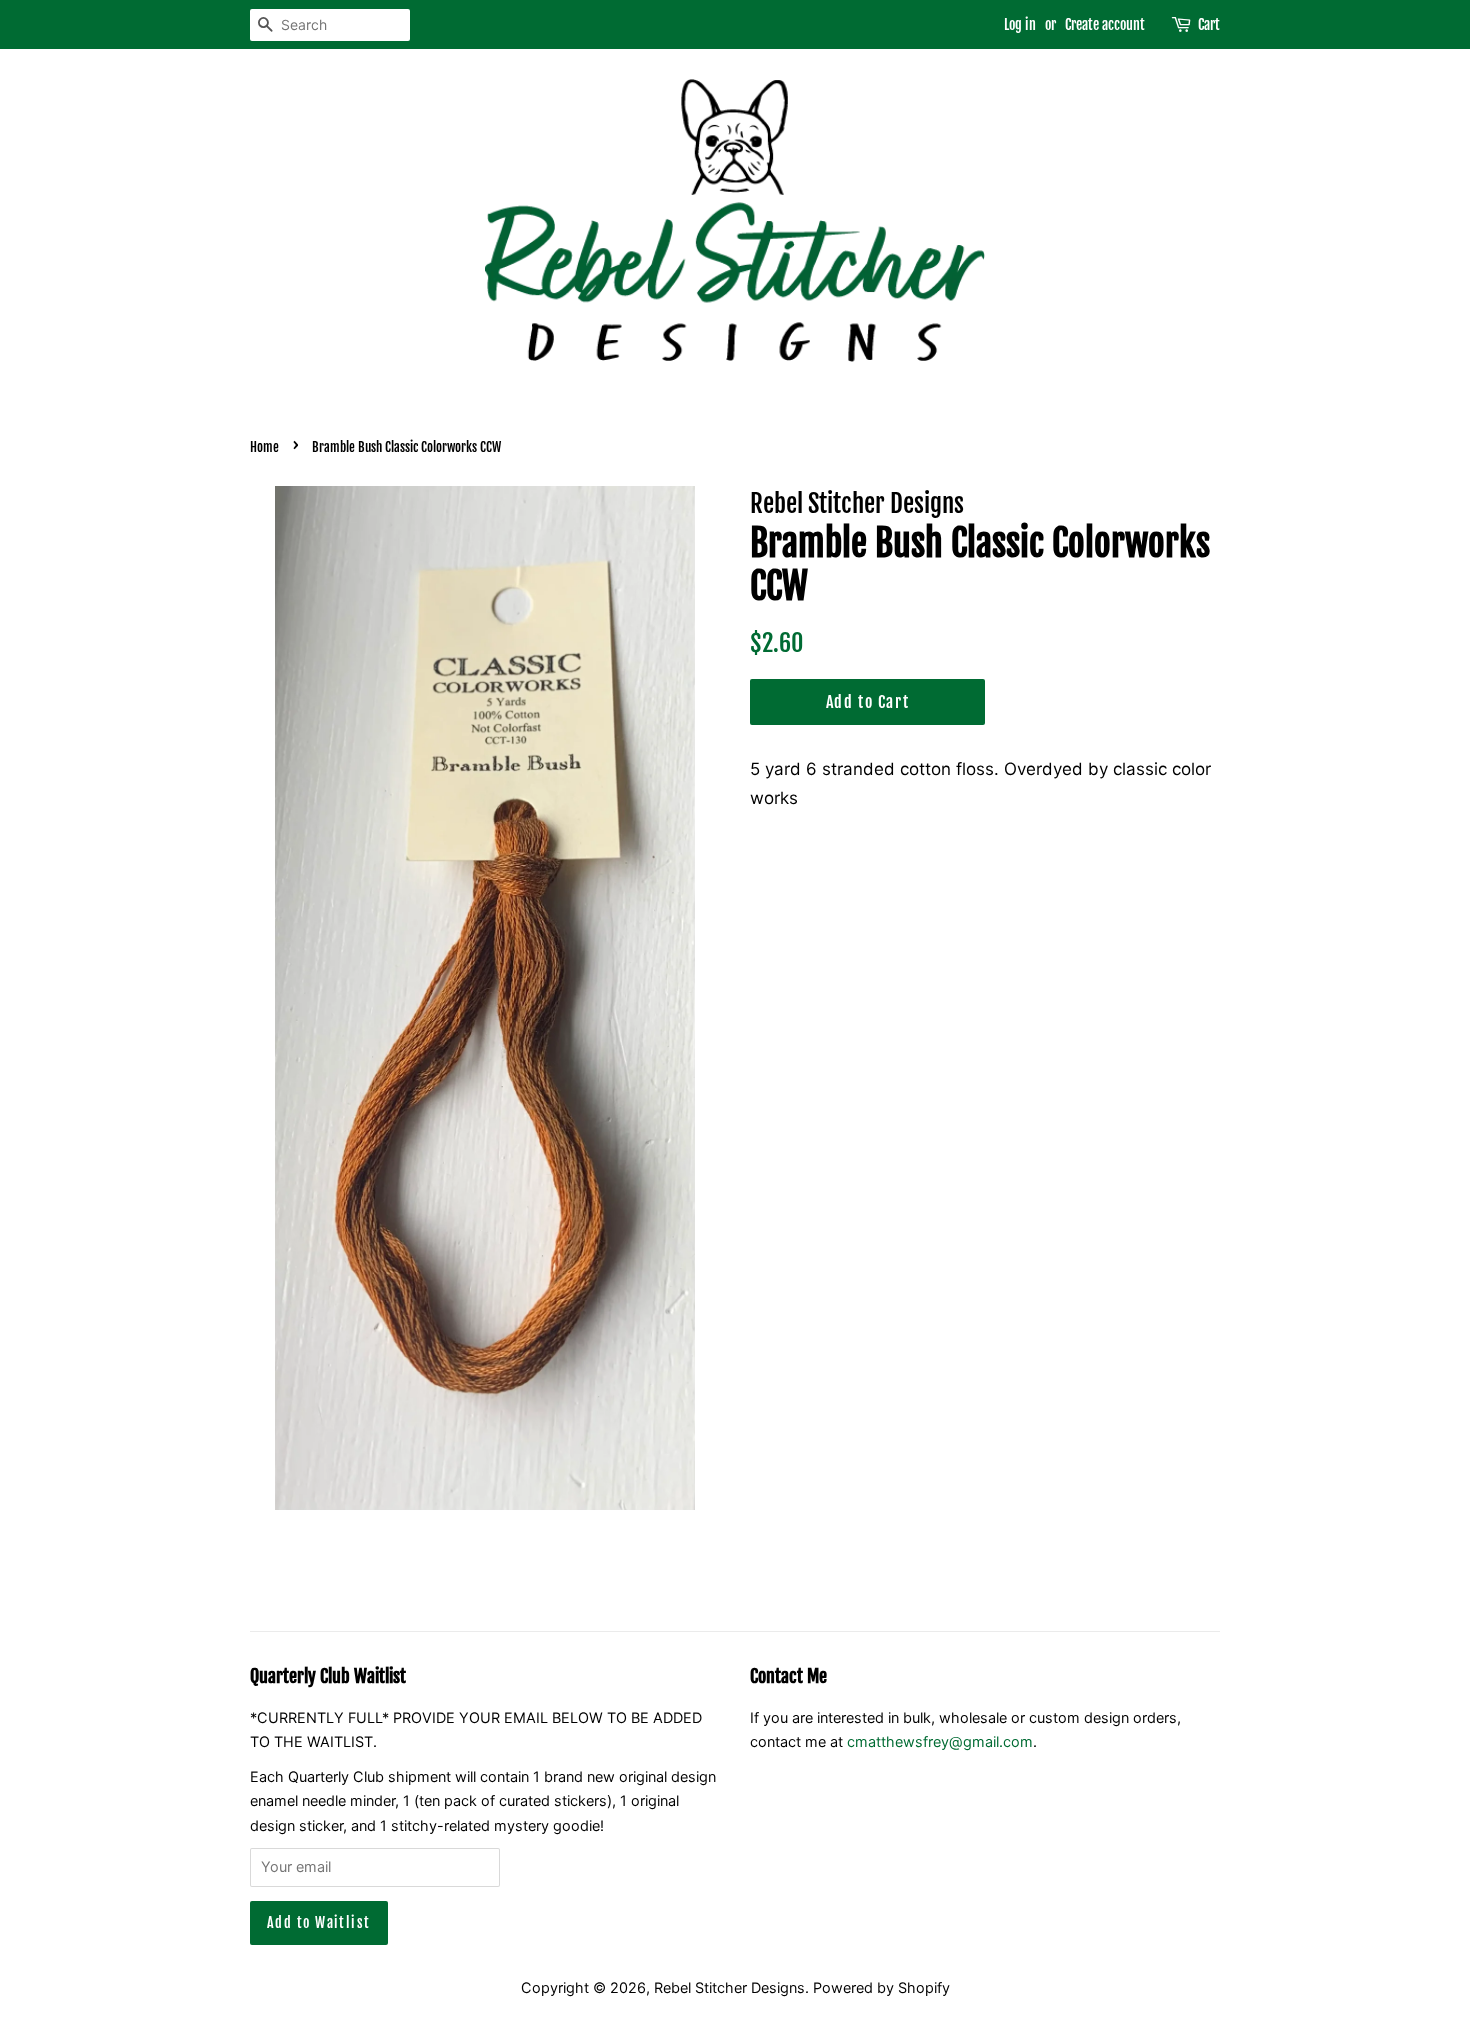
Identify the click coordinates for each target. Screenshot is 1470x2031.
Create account (1105, 24)
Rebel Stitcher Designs (729, 1987)
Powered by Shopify (881, 1987)
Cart (1209, 24)
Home (264, 447)
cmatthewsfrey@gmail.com (940, 1741)
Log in (1020, 24)
